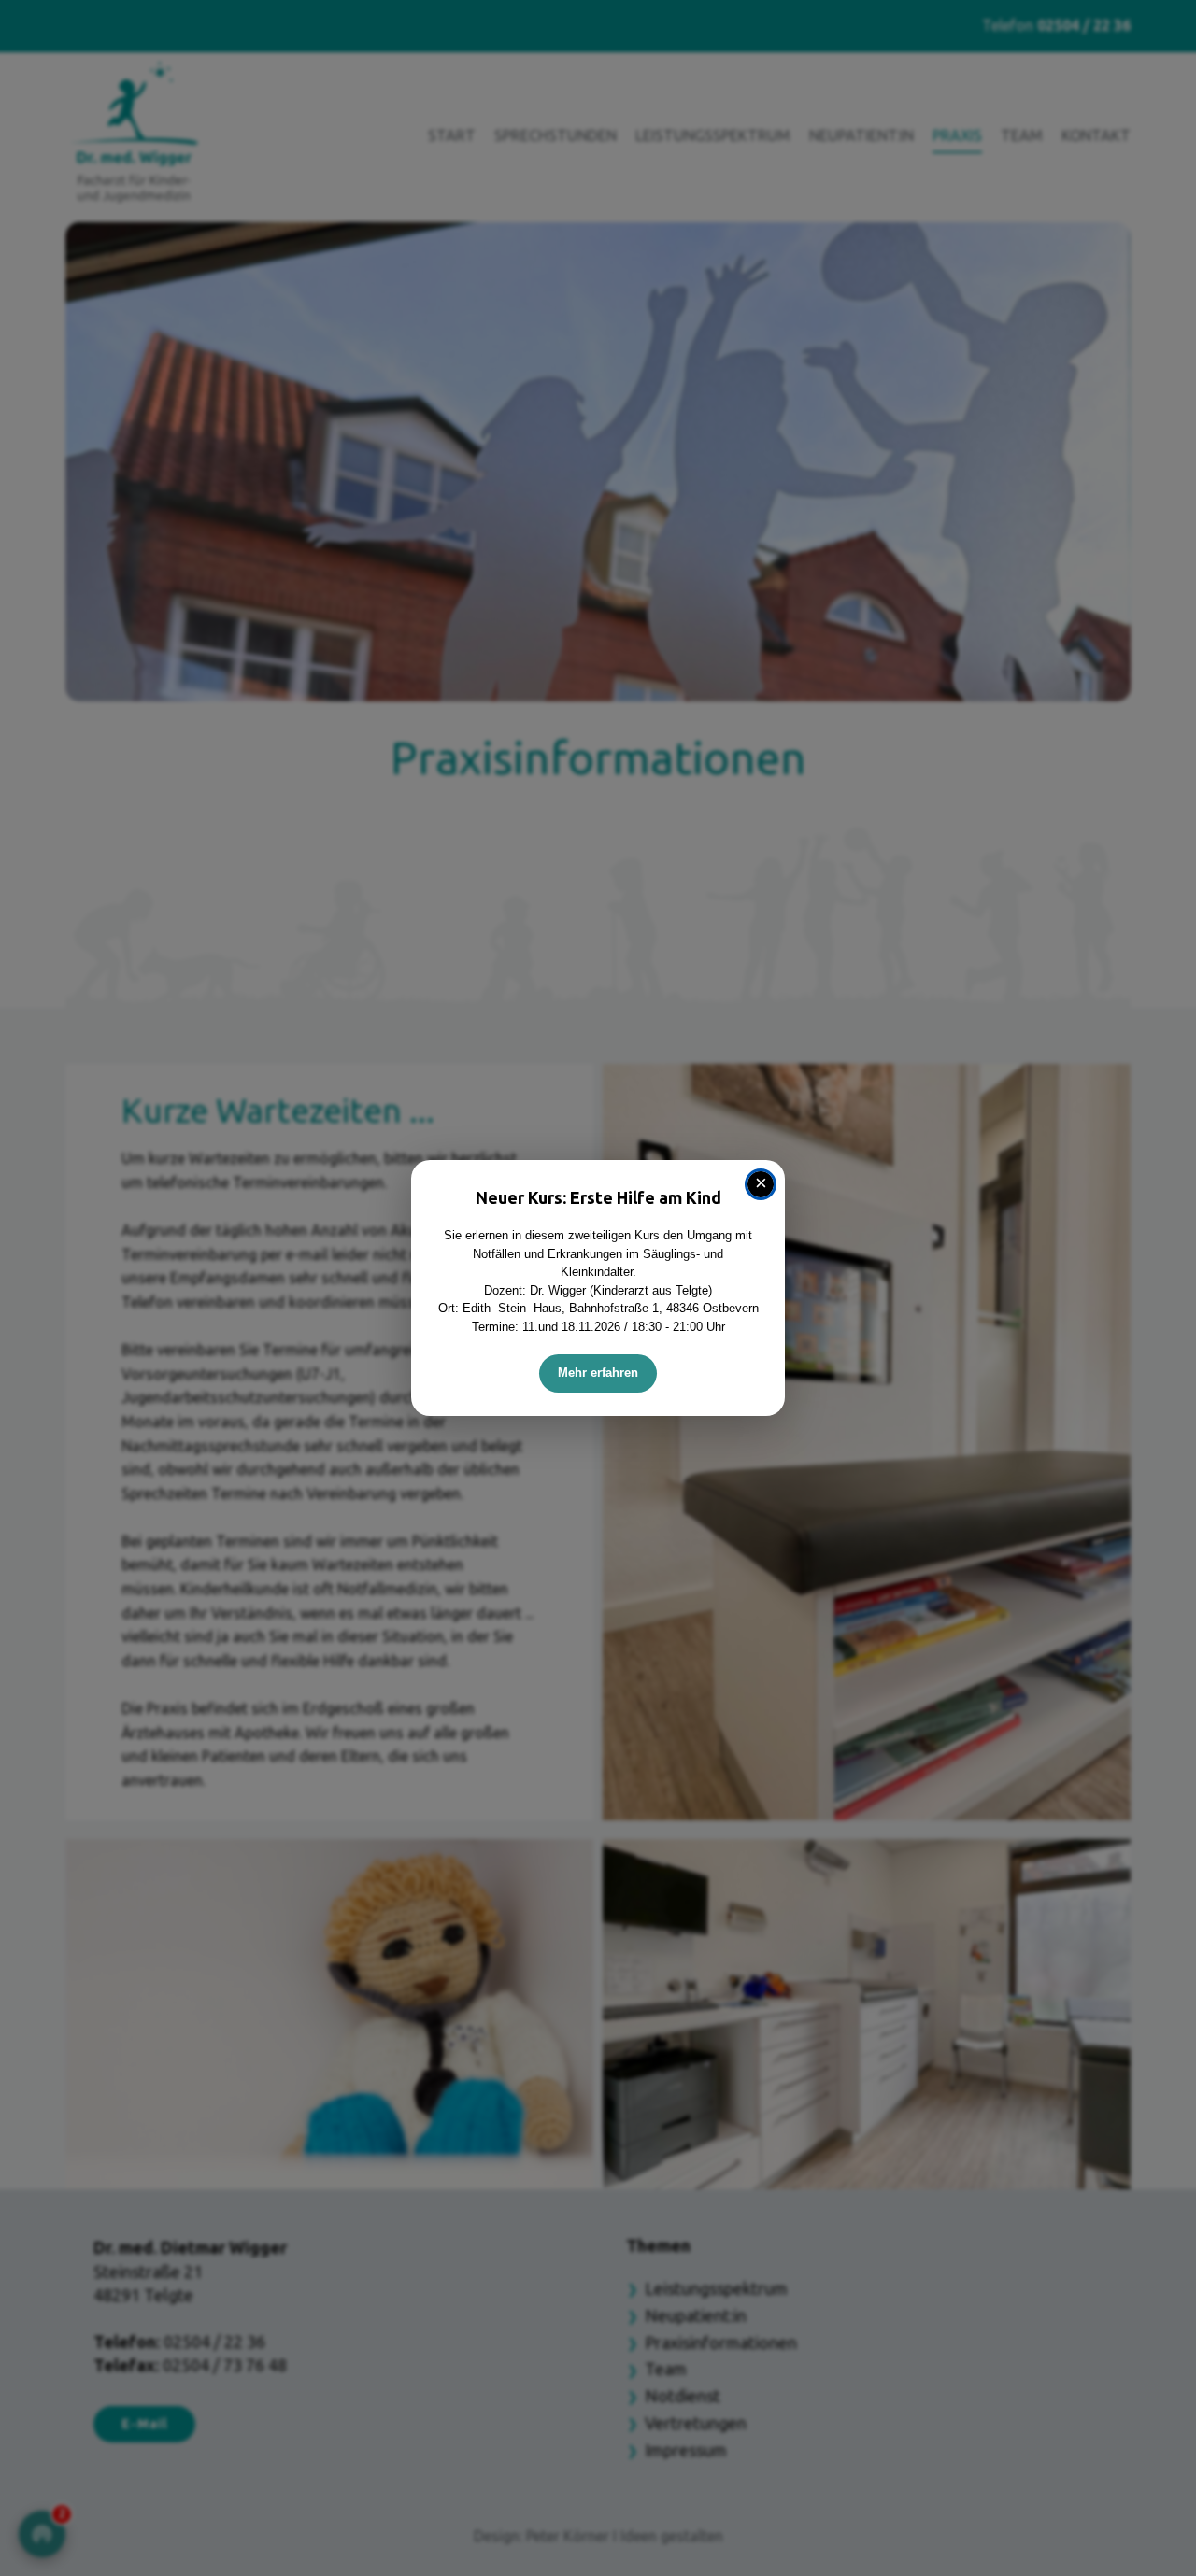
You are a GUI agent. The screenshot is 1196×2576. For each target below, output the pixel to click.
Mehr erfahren (598, 1373)
